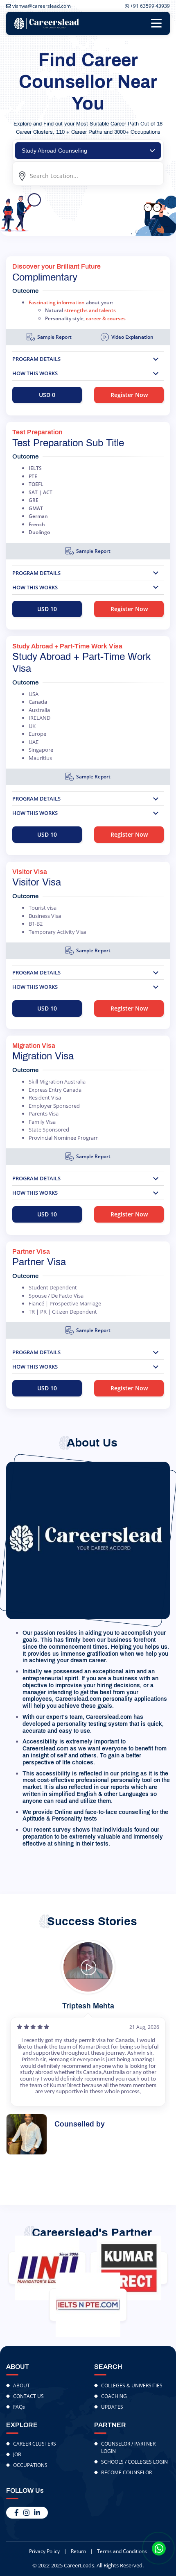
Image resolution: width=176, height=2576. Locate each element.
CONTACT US (28, 2396)
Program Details (36, 359)
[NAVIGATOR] (47, 2268)
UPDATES (112, 2407)
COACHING (114, 2396)
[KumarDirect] (129, 2268)
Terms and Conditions (122, 2551)
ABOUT (21, 2385)
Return (78, 2551)
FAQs (19, 2407)
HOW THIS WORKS (35, 373)
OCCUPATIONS (30, 2465)
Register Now (129, 395)
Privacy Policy (44, 2551)
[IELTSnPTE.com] (88, 2305)
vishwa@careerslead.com (41, 6)
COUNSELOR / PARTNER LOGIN (128, 2447)
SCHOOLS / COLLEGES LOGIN (134, 2462)
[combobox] (88, 151)
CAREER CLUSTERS (35, 2444)
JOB (17, 2454)
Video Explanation (132, 337)
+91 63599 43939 (149, 6)
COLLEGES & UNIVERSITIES (132, 2385)
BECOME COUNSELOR (126, 2472)
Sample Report (54, 337)
